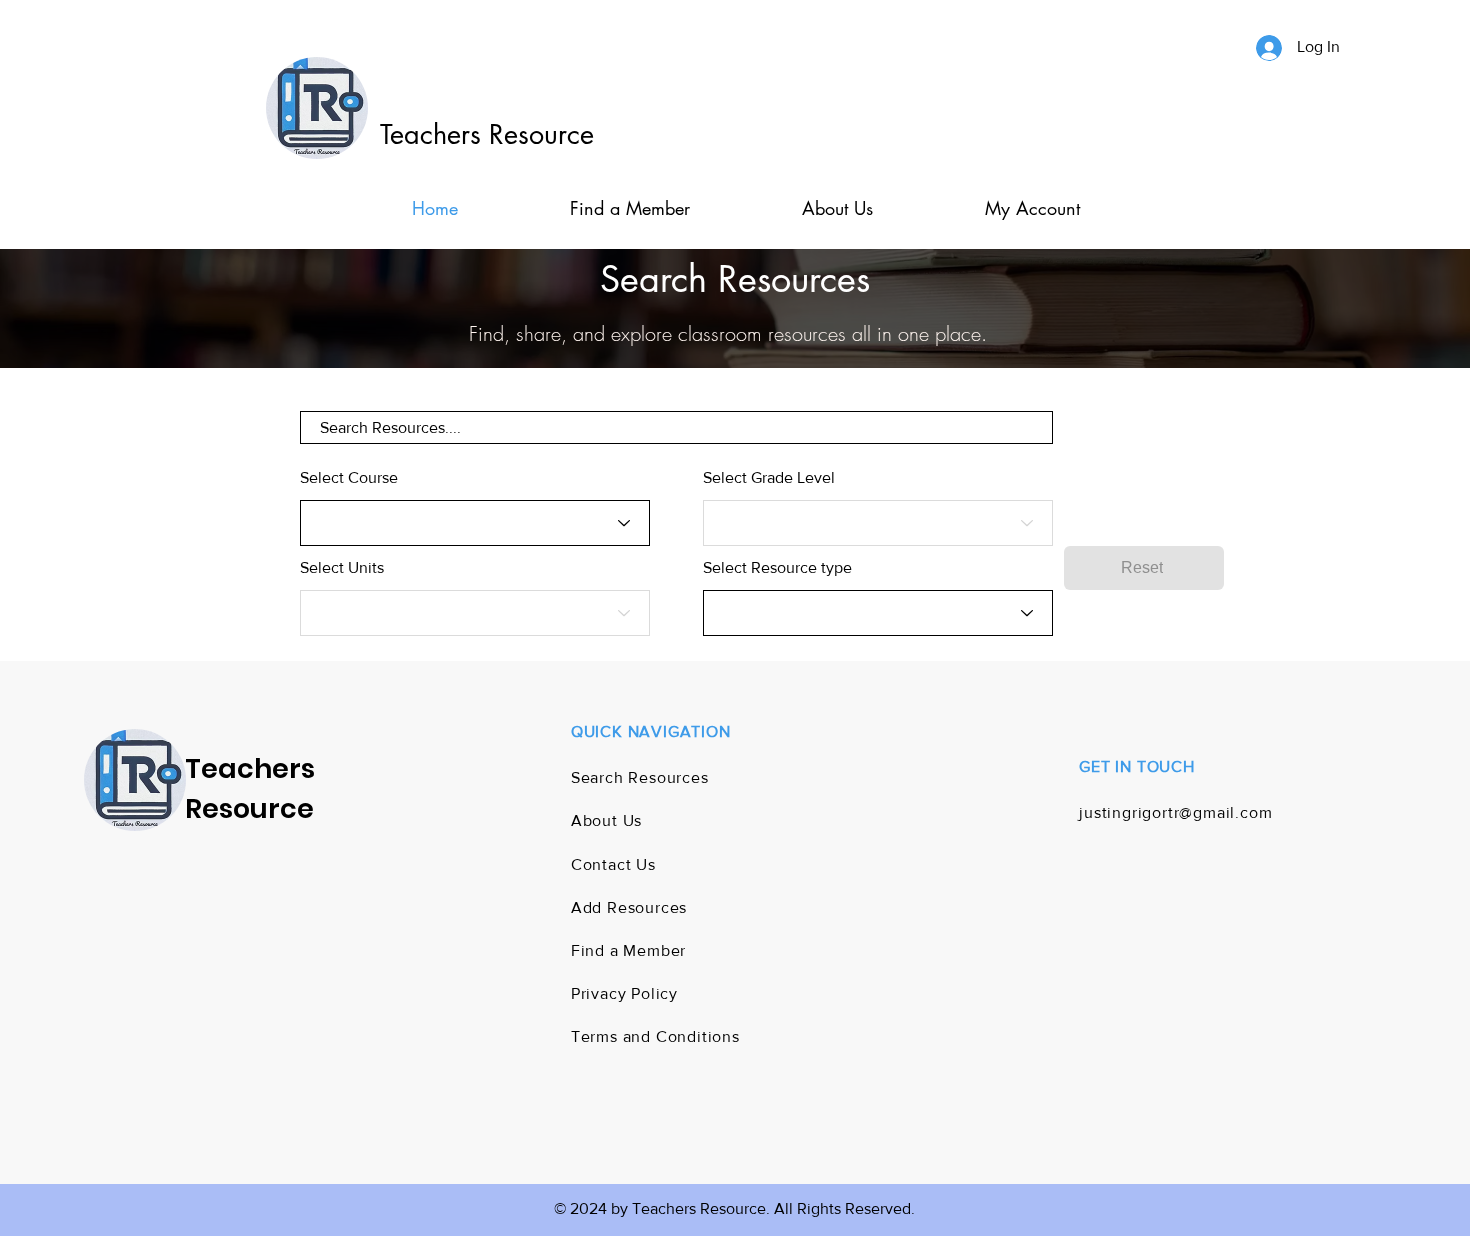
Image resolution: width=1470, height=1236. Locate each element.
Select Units (342, 568)
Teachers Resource (487, 134)
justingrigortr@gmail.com (1175, 812)
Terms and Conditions (655, 1036)
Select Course (349, 478)
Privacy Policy (624, 993)
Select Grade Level (769, 478)
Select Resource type (777, 568)
